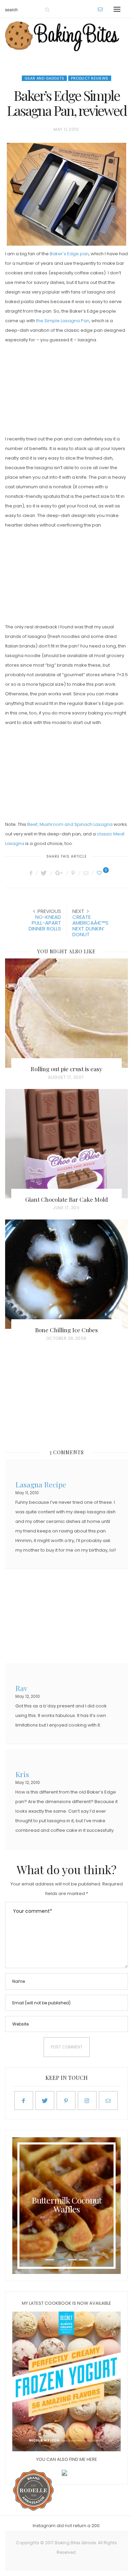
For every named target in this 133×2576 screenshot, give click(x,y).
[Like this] (100, 873)
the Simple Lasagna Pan (63, 321)
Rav (21, 1687)
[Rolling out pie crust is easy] (66, 1013)
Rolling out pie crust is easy (66, 1069)
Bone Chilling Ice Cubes (66, 1330)
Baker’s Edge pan (69, 254)
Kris (22, 1774)
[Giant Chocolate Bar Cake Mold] (66, 1144)
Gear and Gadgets (44, 78)
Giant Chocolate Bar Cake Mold (66, 1199)
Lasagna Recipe (41, 1484)
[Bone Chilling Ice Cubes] (66, 1274)
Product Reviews (90, 78)
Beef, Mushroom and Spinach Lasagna (70, 824)
